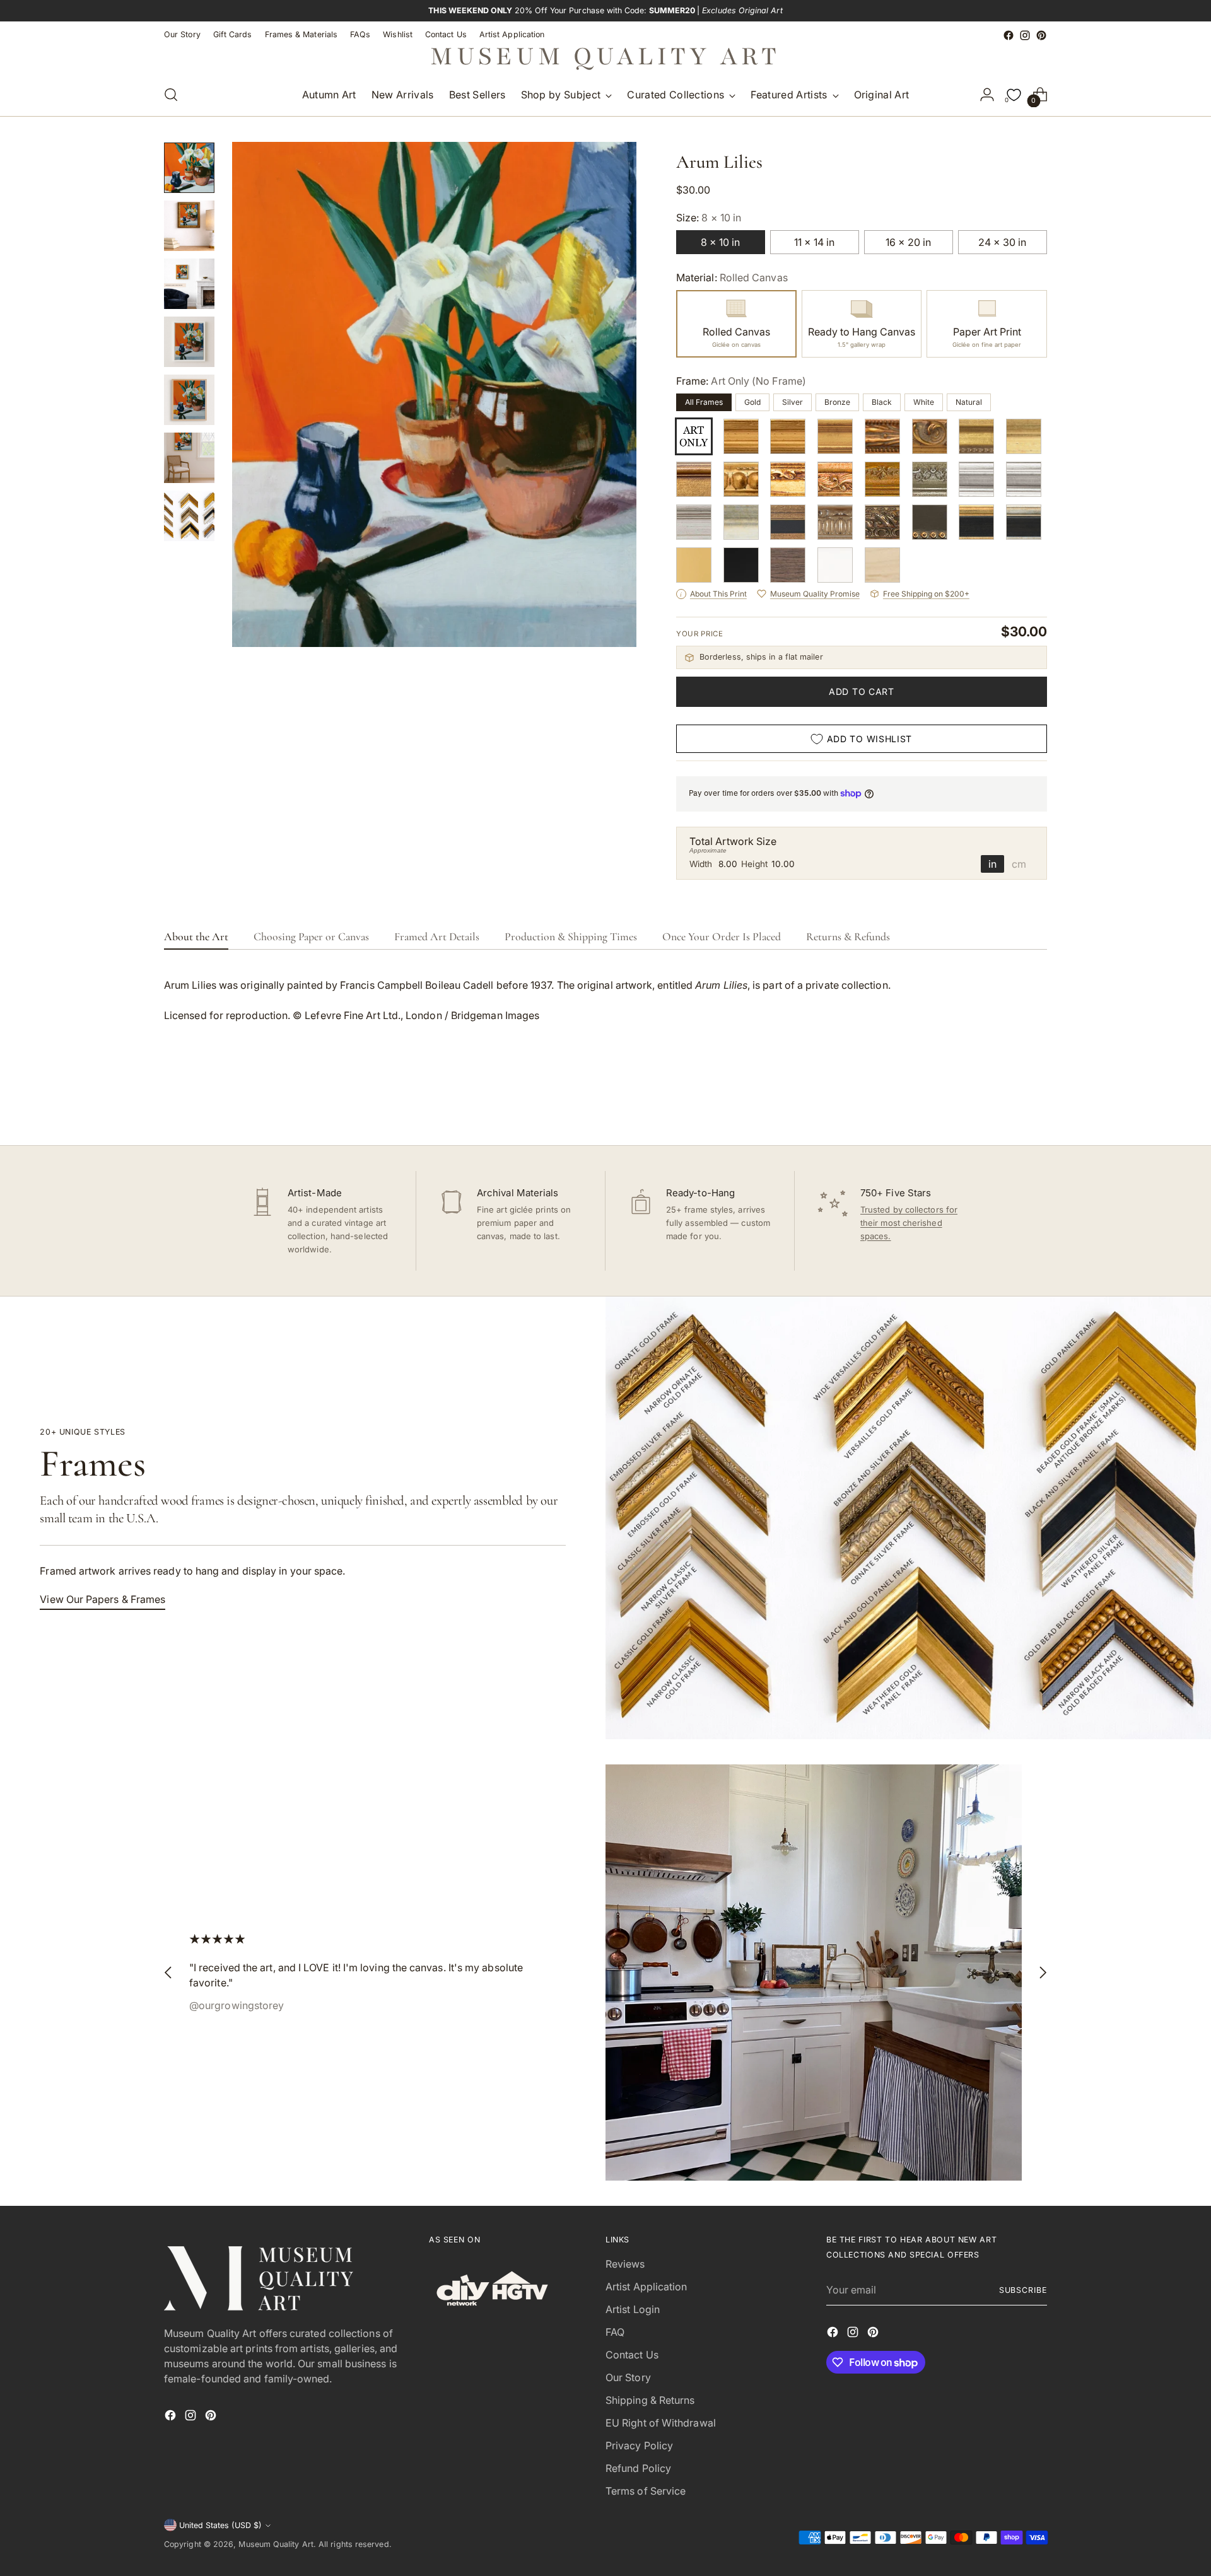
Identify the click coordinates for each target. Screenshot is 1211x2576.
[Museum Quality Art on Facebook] (1009, 35)
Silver (793, 402)
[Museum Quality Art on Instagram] (1025, 35)
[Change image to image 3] (189, 284)
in (992, 864)
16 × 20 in (908, 242)
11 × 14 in (814, 242)
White (924, 402)
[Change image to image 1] (189, 168)
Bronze (837, 402)
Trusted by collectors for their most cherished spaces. (909, 1223)
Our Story (628, 2377)
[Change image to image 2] (189, 226)
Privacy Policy (639, 2445)
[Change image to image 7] (189, 516)
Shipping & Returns (650, 2400)
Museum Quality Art (276, 2544)
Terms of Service (646, 2491)
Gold (752, 402)
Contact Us (632, 2355)
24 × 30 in (1002, 242)
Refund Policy (638, 2468)
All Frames (704, 402)
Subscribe (1023, 2290)
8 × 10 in (720, 242)
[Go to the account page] (987, 95)
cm (1019, 864)
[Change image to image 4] (189, 342)
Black (882, 402)
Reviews (625, 2264)
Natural (969, 402)
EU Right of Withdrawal (661, 2423)
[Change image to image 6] (189, 458)
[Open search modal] (171, 95)
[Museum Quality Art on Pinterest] (1041, 35)
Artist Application (646, 2287)
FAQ (615, 2332)
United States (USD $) (220, 2525)
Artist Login (633, 2309)
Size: (709, 218)
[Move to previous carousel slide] (1007, 1102)
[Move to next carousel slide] (1036, 1102)
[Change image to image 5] (189, 400)
